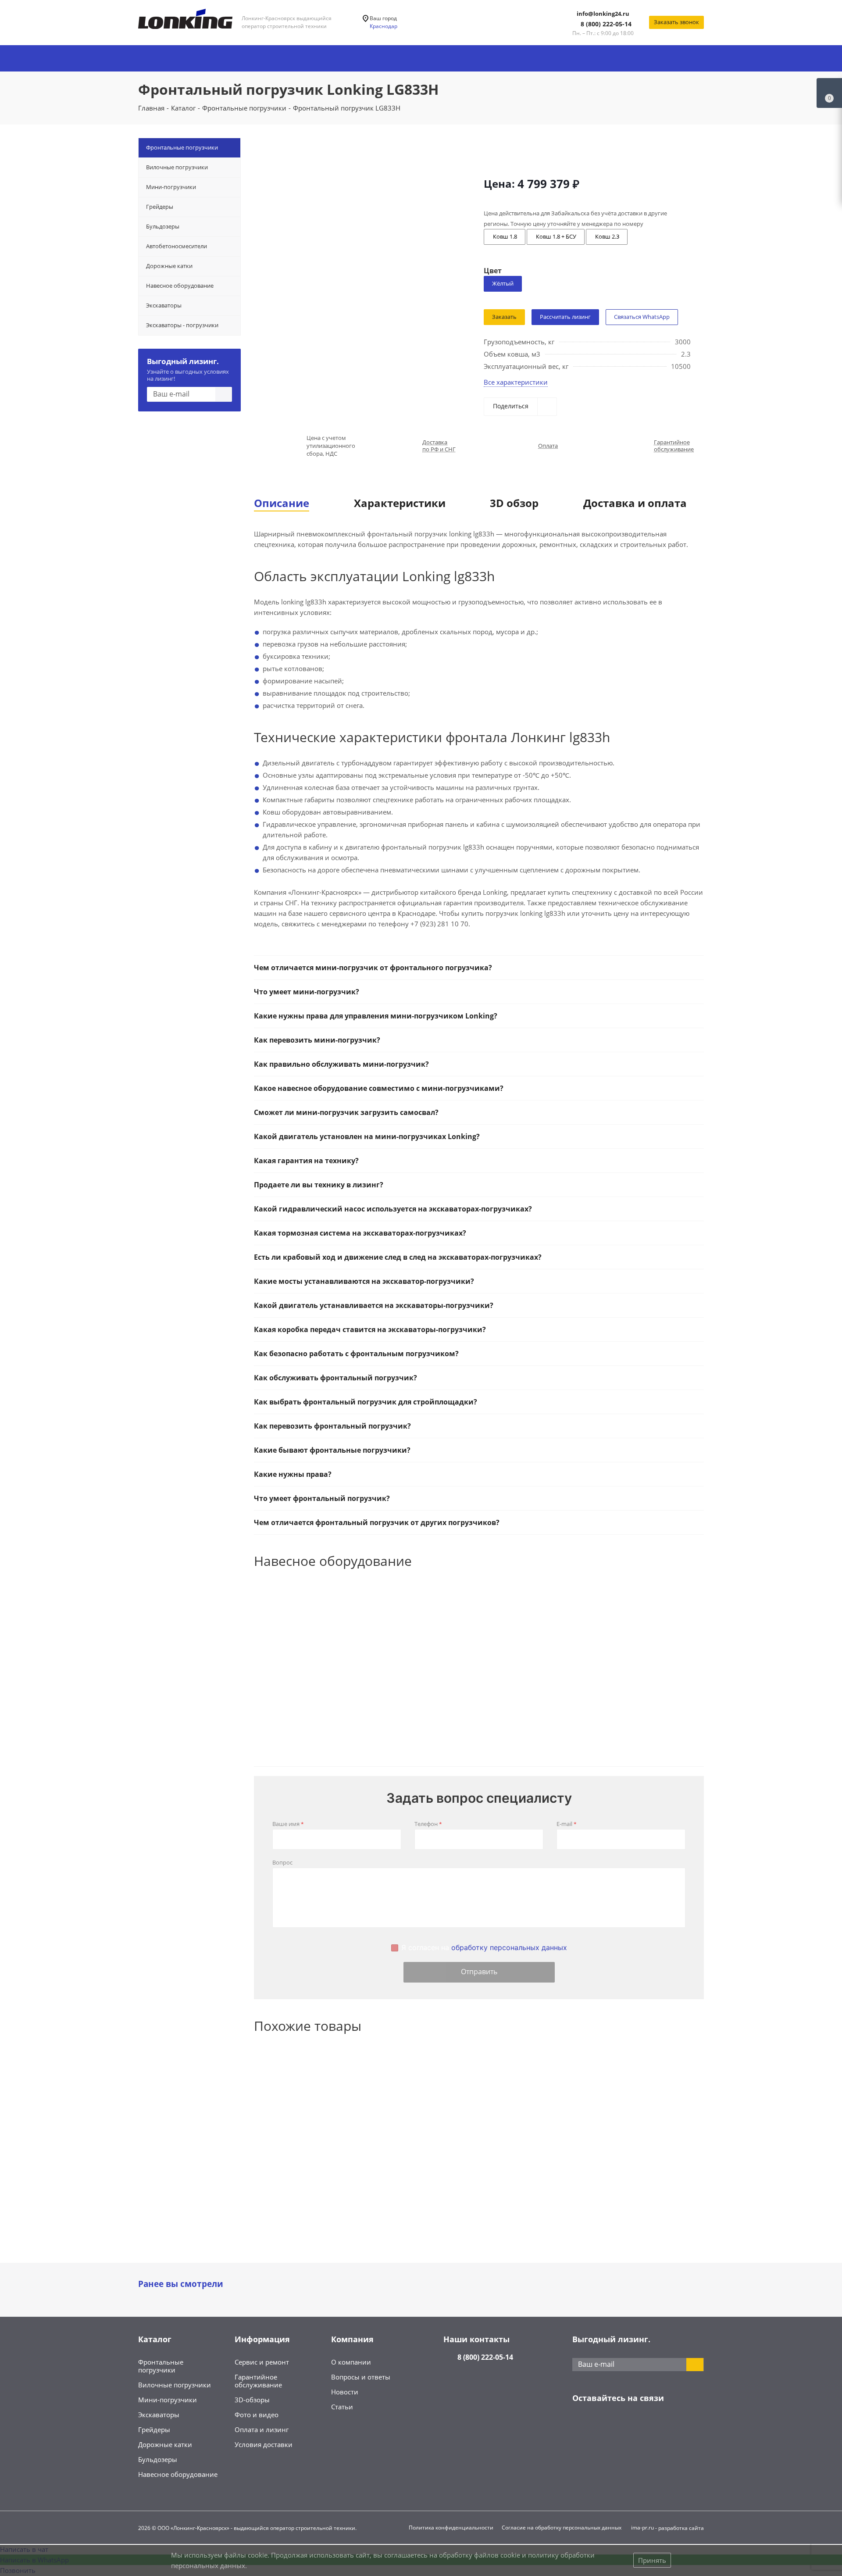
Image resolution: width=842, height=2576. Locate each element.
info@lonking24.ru (603, 14)
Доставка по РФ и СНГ (439, 446)
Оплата (548, 446)
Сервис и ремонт (262, 2362)
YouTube (625, 2426)
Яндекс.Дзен (647, 2426)
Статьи (342, 2407)
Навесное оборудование (178, 2474)
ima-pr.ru (642, 2528)
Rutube (669, 2426)
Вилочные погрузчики (175, 2385)
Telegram (603, 2426)
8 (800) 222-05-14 (606, 24)
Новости (345, 2392)
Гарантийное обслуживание (674, 446)
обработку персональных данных (509, 1947)
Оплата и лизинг (262, 2430)
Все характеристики (516, 382)
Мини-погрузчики (168, 2400)
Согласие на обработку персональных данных (562, 2528)
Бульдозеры (158, 2459)
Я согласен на (484, 1948)
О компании (351, 2362)
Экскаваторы (159, 2415)
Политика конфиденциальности (451, 2528)
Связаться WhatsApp (642, 317)
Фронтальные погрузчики (161, 2366)
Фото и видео (257, 2415)
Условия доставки (264, 2444)
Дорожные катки (165, 2444)
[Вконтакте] (581, 2426)
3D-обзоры (252, 2400)
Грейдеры (154, 2430)
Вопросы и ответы (361, 2377)
